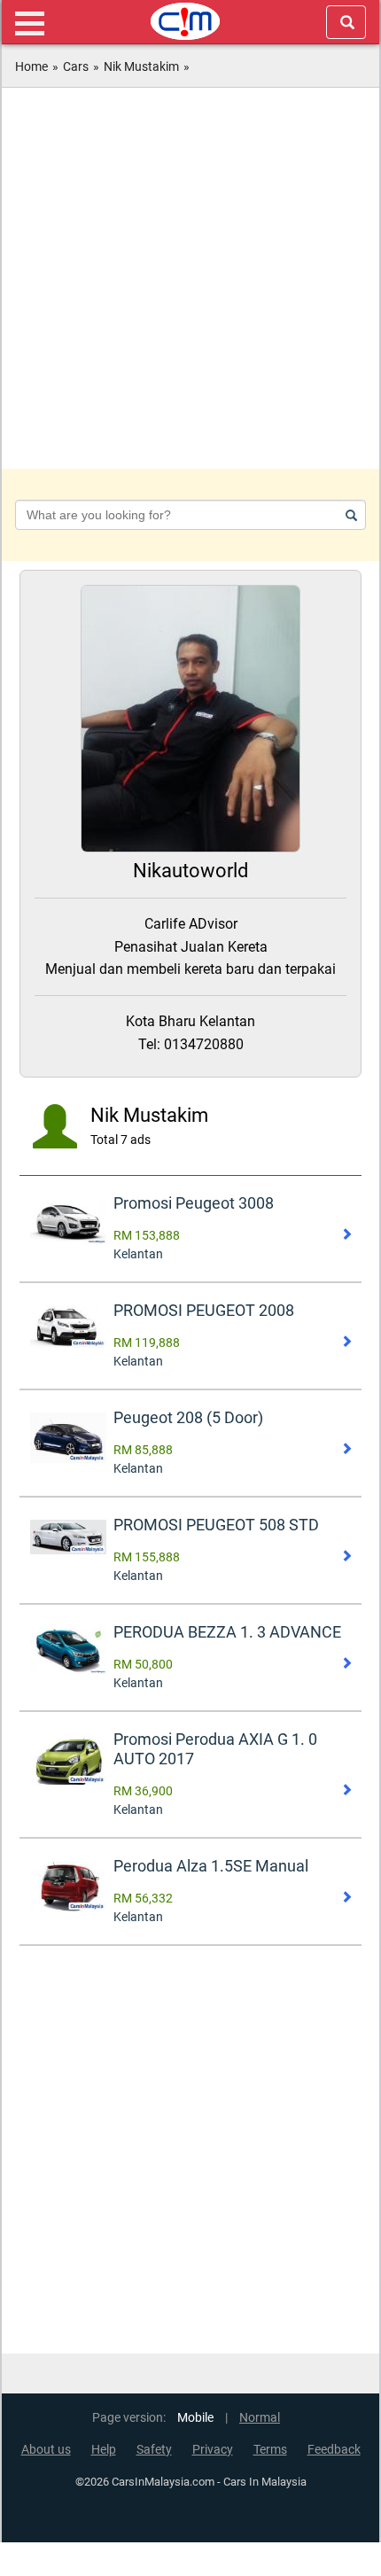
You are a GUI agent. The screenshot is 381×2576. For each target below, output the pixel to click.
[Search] (348, 515)
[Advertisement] (190, 278)
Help (104, 2450)
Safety (154, 2450)
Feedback (334, 2450)
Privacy (213, 2450)
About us (46, 2450)
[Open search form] (346, 22)
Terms (270, 2450)
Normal (260, 2418)
